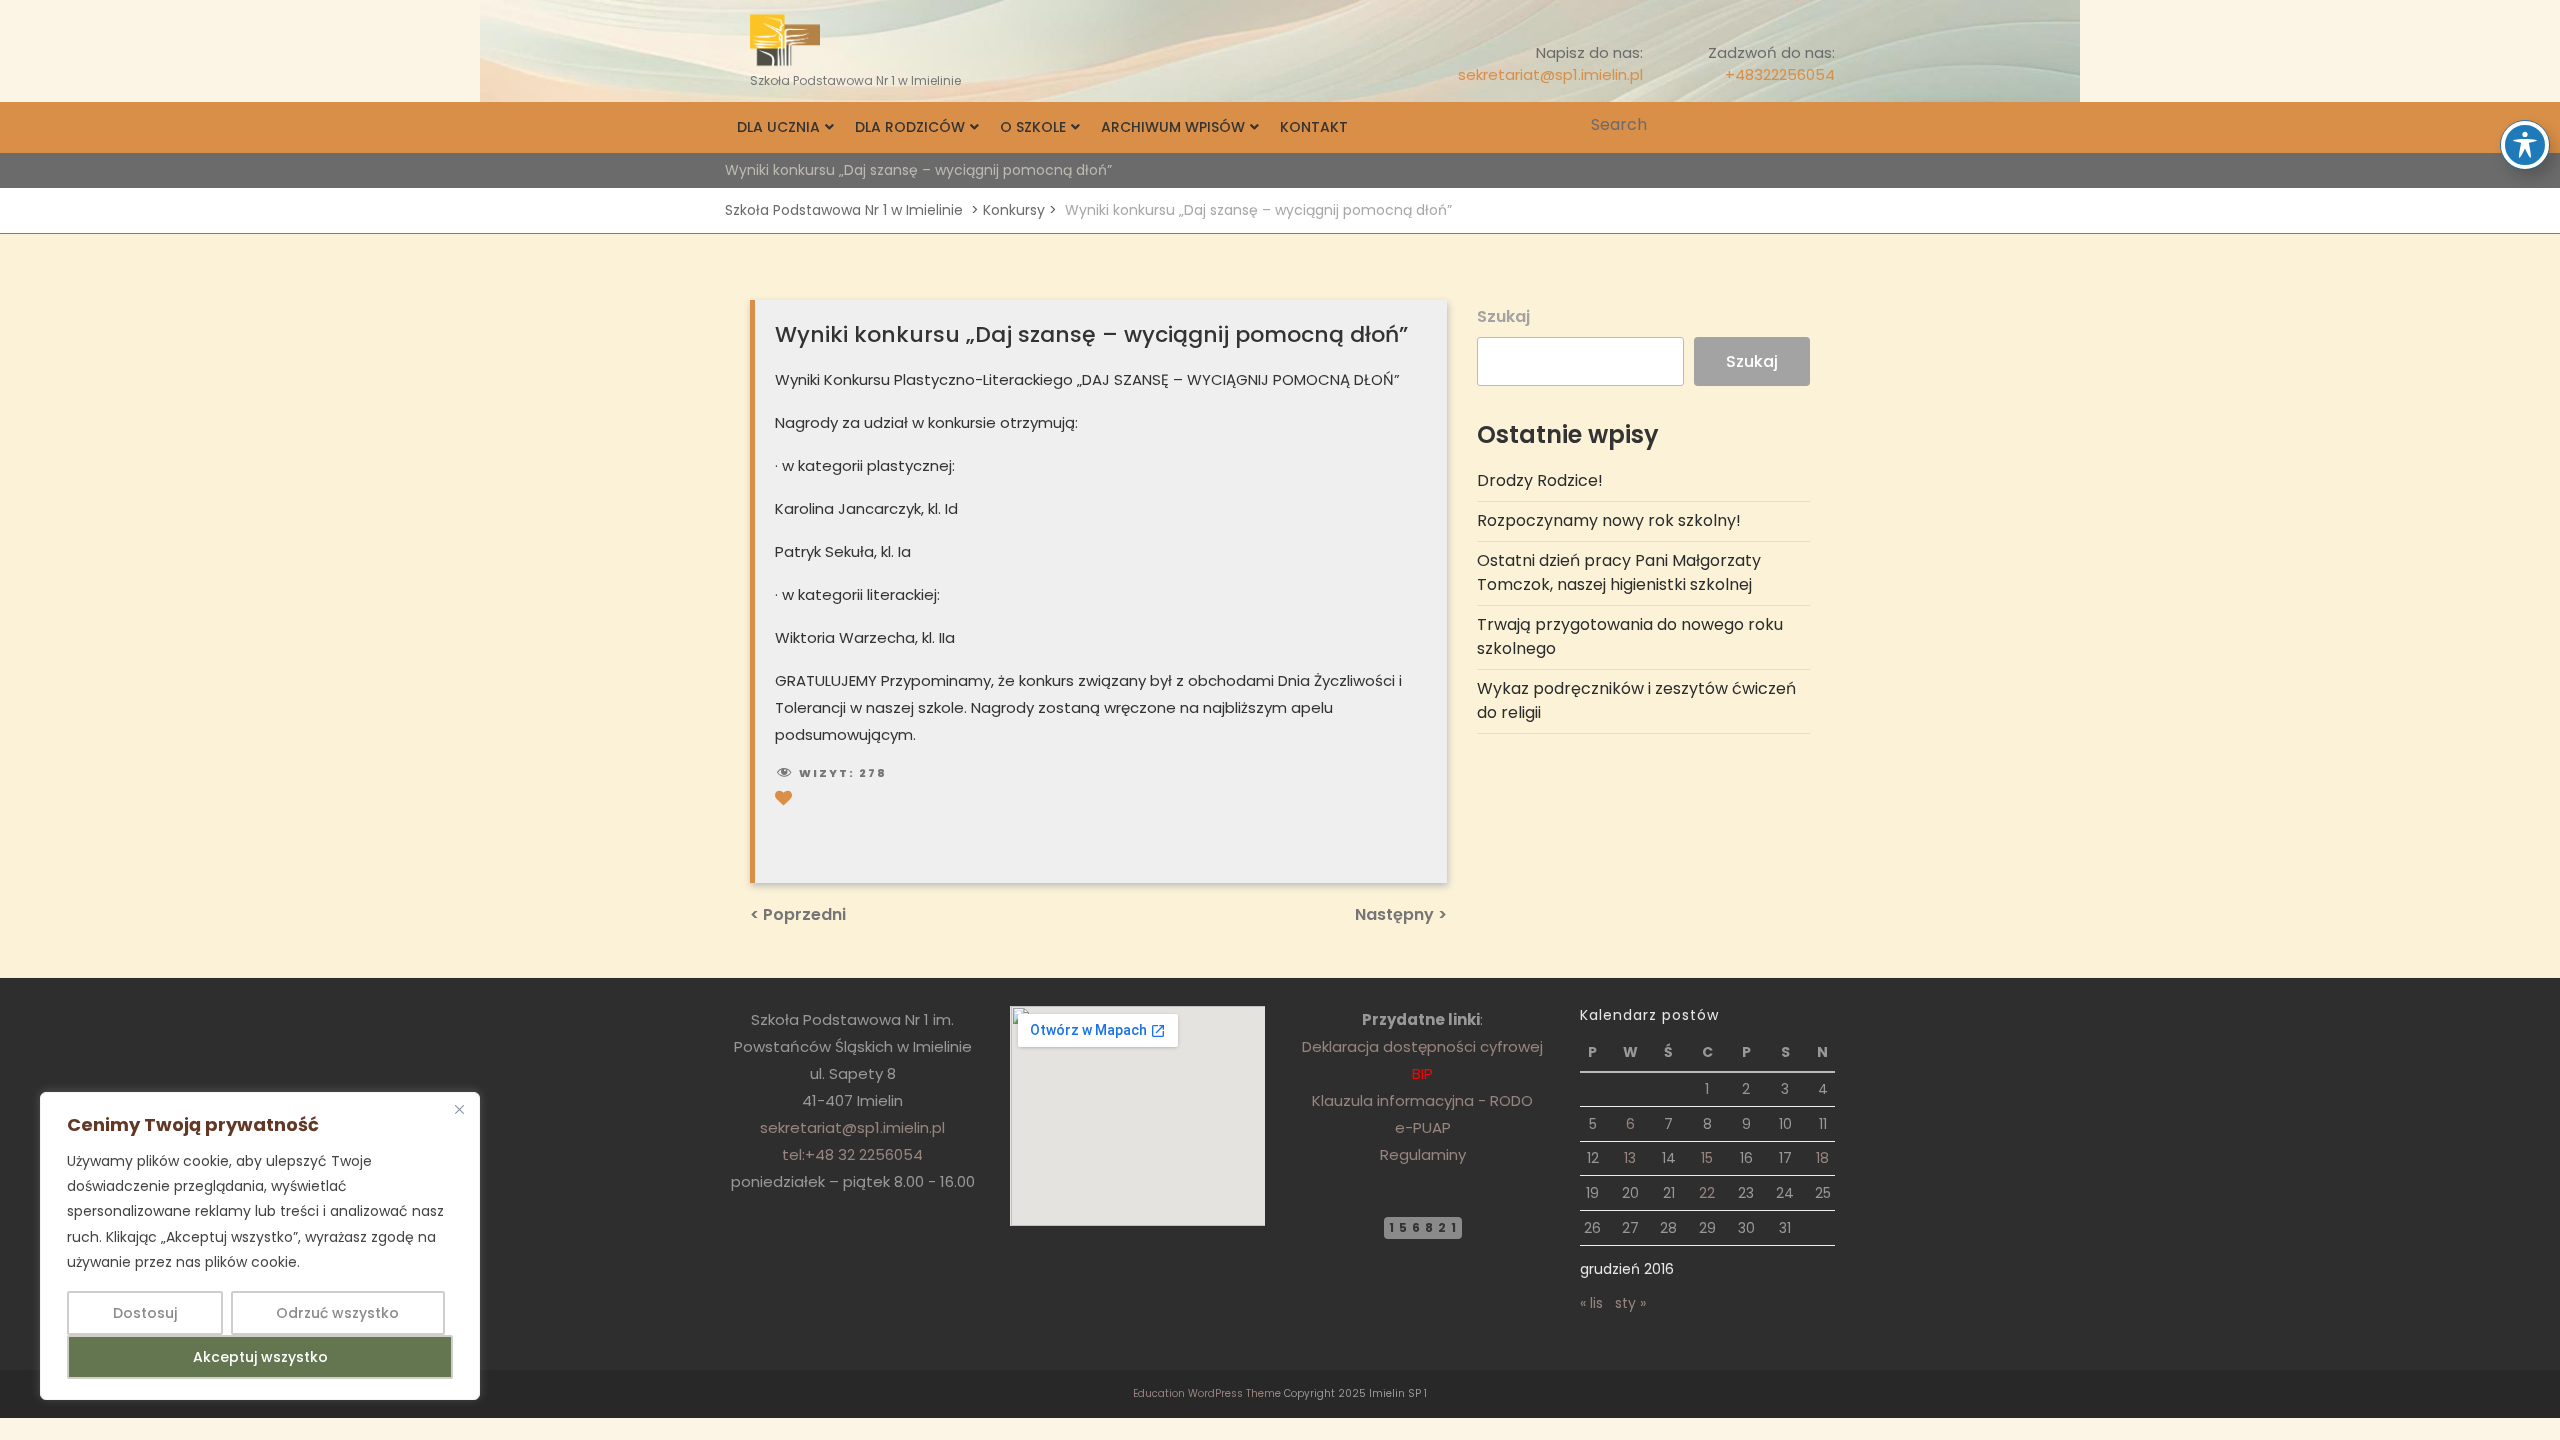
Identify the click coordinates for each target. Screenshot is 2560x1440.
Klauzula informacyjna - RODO (1422, 1100)
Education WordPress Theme (1207, 1393)
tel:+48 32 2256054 (852, 1154)
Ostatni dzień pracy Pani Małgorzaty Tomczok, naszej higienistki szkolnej (1619, 572)
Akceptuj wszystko (260, 1357)
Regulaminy (1423, 1154)
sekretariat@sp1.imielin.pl (1550, 74)
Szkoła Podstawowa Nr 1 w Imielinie (844, 210)
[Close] (459, 1109)
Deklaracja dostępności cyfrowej (1422, 1046)
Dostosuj (145, 1313)
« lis (1591, 1303)
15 (1707, 1158)
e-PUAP (1423, 1127)
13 (1630, 1158)
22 (1707, 1193)
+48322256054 (1780, 74)
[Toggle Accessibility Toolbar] (2525, 145)
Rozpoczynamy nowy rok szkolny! (1609, 520)
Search (1822, 125)
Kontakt (1314, 127)
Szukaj (1503, 316)
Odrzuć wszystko (337, 1313)
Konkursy (1014, 210)
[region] (260, 1246)
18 (1822, 1158)
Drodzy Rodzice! (1540, 480)
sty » (1630, 1303)
